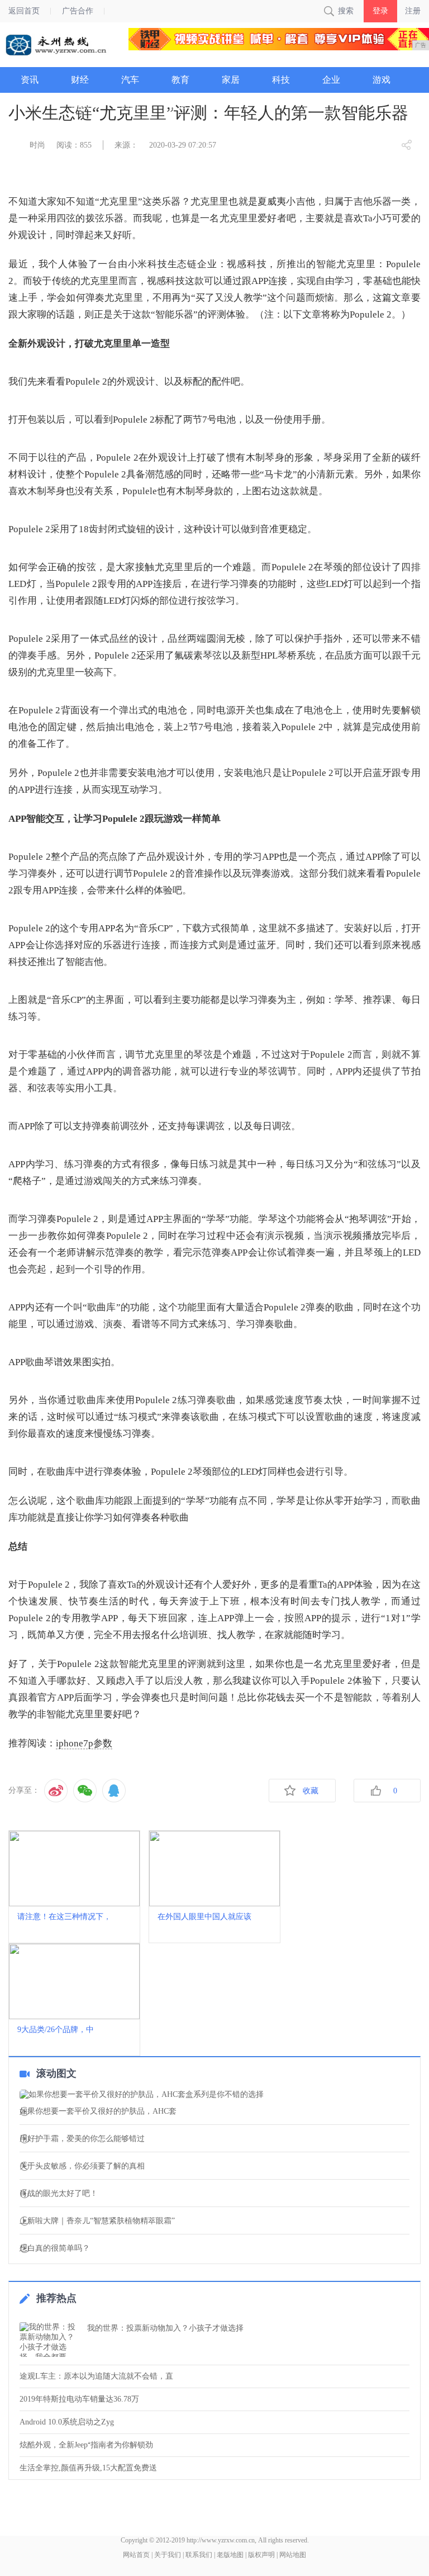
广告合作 (78, 11)
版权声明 (261, 2555)
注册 (413, 11)
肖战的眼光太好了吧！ (59, 2194)
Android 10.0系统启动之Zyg (67, 2422)
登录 (380, 11)
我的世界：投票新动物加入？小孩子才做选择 (165, 2328)
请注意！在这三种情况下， (64, 1917)
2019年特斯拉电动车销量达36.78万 (79, 2399)
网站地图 (293, 2555)
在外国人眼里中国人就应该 (204, 1917)
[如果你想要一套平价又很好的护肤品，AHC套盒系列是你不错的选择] (214, 2095)
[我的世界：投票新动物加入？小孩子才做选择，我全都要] (50, 2340)
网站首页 (136, 2555)
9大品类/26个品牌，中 (56, 2030)
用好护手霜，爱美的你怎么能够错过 (82, 2139)
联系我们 (199, 2555)
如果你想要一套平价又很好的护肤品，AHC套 (98, 2111)
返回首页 (24, 11)
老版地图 (230, 2555)
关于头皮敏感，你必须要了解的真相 (82, 2166)
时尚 (37, 145)
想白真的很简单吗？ (55, 2248)
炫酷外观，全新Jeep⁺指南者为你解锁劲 (86, 2445)
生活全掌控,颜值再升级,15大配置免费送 (88, 2468)
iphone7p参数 (84, 1743)
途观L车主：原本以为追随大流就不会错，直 (96, 2376)
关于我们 (168, 2555)
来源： (126, 145)
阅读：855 (74, 145)
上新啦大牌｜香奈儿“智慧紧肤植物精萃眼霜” (97, 2221)
